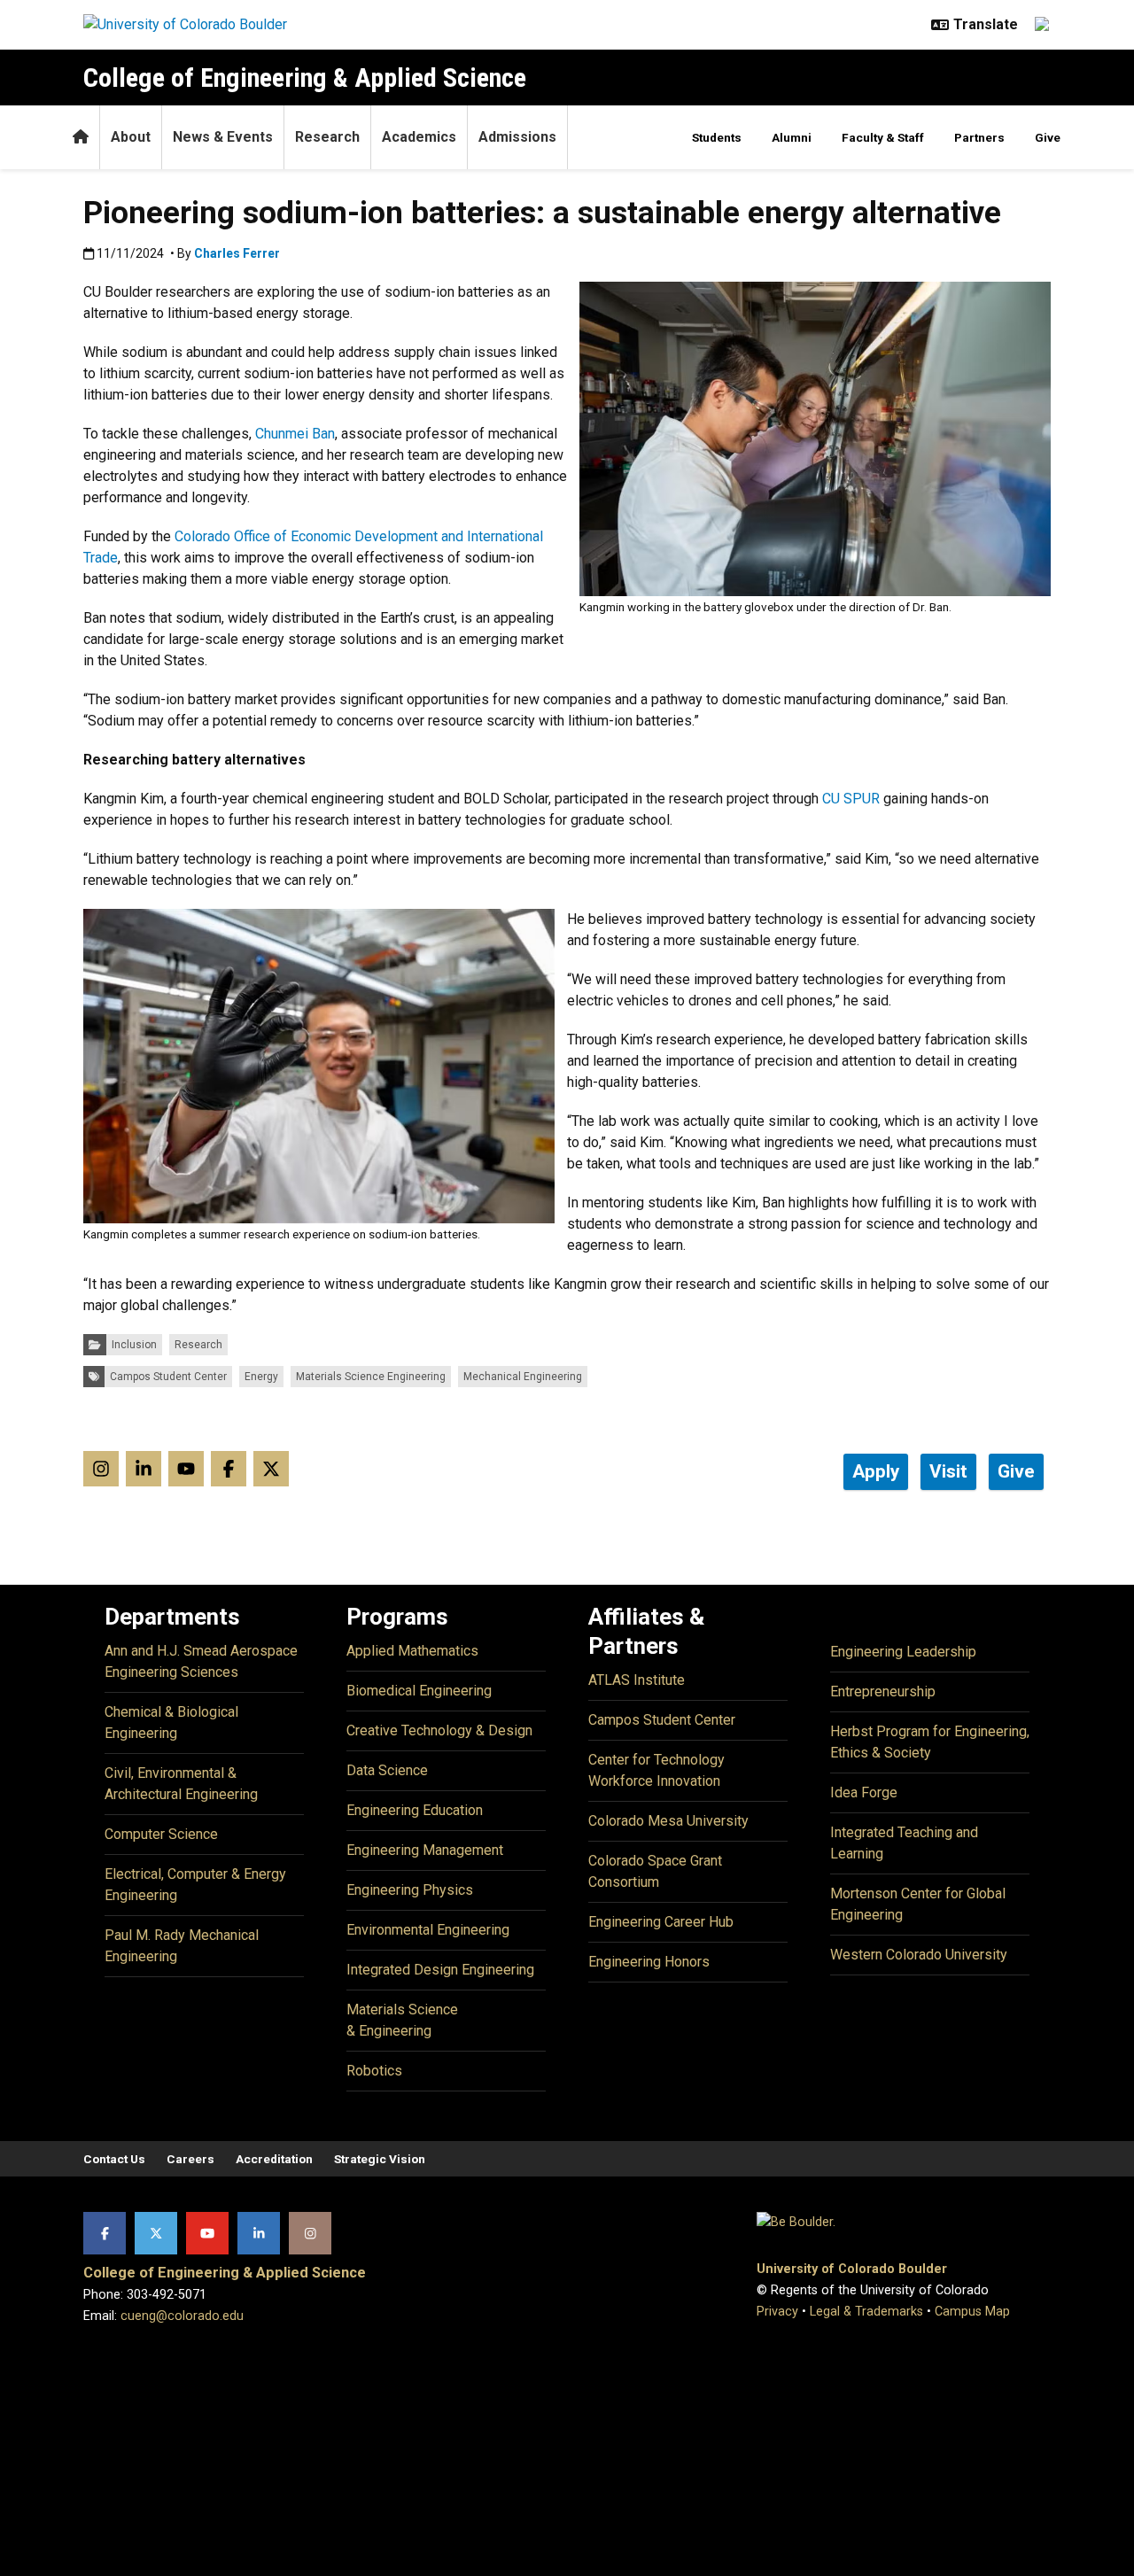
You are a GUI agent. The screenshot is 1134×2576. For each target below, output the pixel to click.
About (131, 137)
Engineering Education (415, 1810)
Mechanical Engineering (523, 1377)
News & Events (223, 137)
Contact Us (114, 2159)
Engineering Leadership (903, 1652)
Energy (261, 1377)
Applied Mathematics (412, 1651)
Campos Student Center (168, 1377)
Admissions (517, 137)
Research (327, 137)
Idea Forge (864, 1792)
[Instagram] (310, 2233)
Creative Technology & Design (439, 1730)
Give (1048, 137)
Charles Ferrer (237, 253)
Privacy (777, 2312)
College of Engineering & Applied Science (305, 78)
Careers (190, 2159)
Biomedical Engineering (419, 1691)
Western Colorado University (919, 1955)
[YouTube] (207, 2233)
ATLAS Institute (637, 1680)
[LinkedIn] (259, 2233)
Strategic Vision (380, 2159)
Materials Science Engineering (371, 1377)
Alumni (792, 137)
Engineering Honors (649, 1962)
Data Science (387, 1770)
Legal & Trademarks (866, 2312)
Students (717, 137)
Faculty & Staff (883, 137)
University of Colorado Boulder (852, 2269)
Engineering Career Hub (661, 1922)
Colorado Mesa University (668, 1821)
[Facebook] (105, 2233)
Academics (419, 137)
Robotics (374, 2071)
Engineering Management (425, 1850)
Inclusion (134, 1345)
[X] (156, 2233)
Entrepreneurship (883, 1691)
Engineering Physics (410, 1890)
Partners (979, 137)
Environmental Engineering (428, 1930)
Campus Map (972, 2312)
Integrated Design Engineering (440, 1970)
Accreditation (274, 2159)
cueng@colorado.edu (182, 2316)
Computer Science (161, 1834)
